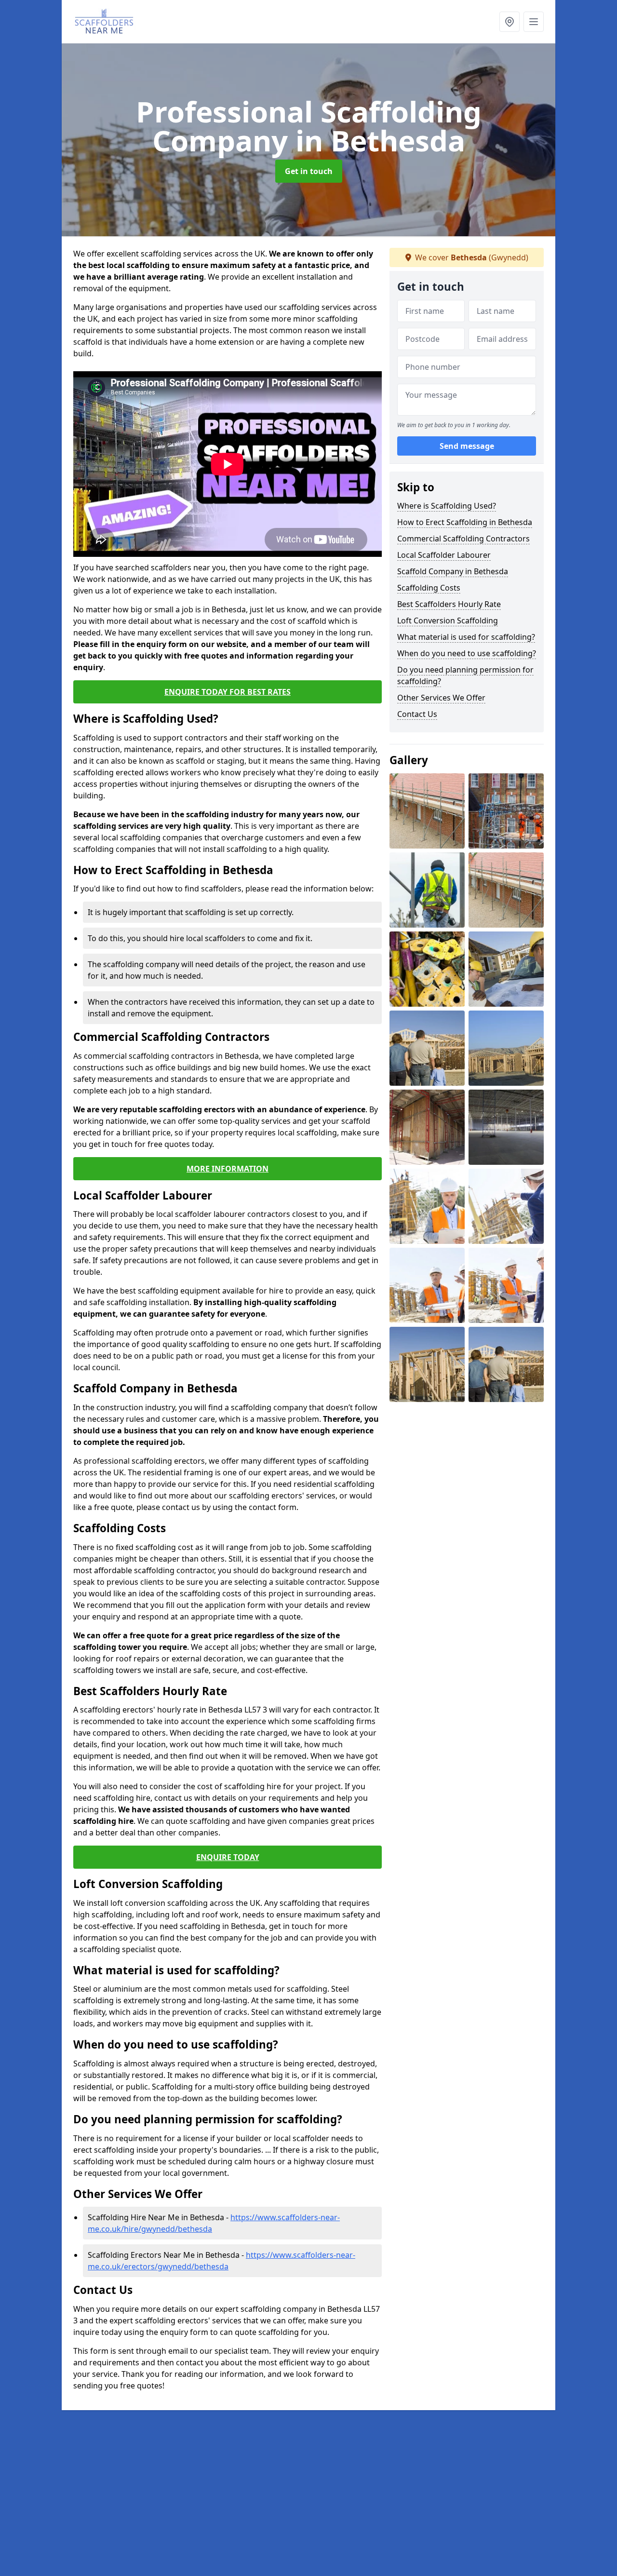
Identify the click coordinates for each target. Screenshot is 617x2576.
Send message (467, 446)
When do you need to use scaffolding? (467, 653)
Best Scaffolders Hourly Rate (449, 604)
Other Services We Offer (441, 698)
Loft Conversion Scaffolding (448, 620)
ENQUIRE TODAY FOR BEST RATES (228, 692)
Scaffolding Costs (429, 588)
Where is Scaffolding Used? (447, 506)
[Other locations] (510, 22)
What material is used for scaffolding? (466, 637)
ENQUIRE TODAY (228, 1857)
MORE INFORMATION (228, 1169)
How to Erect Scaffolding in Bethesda (465, 522)
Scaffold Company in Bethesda (453, 571)
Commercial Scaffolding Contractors (463, 539)
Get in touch (309, 171)
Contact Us (417, 714)
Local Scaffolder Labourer (444, 555)
